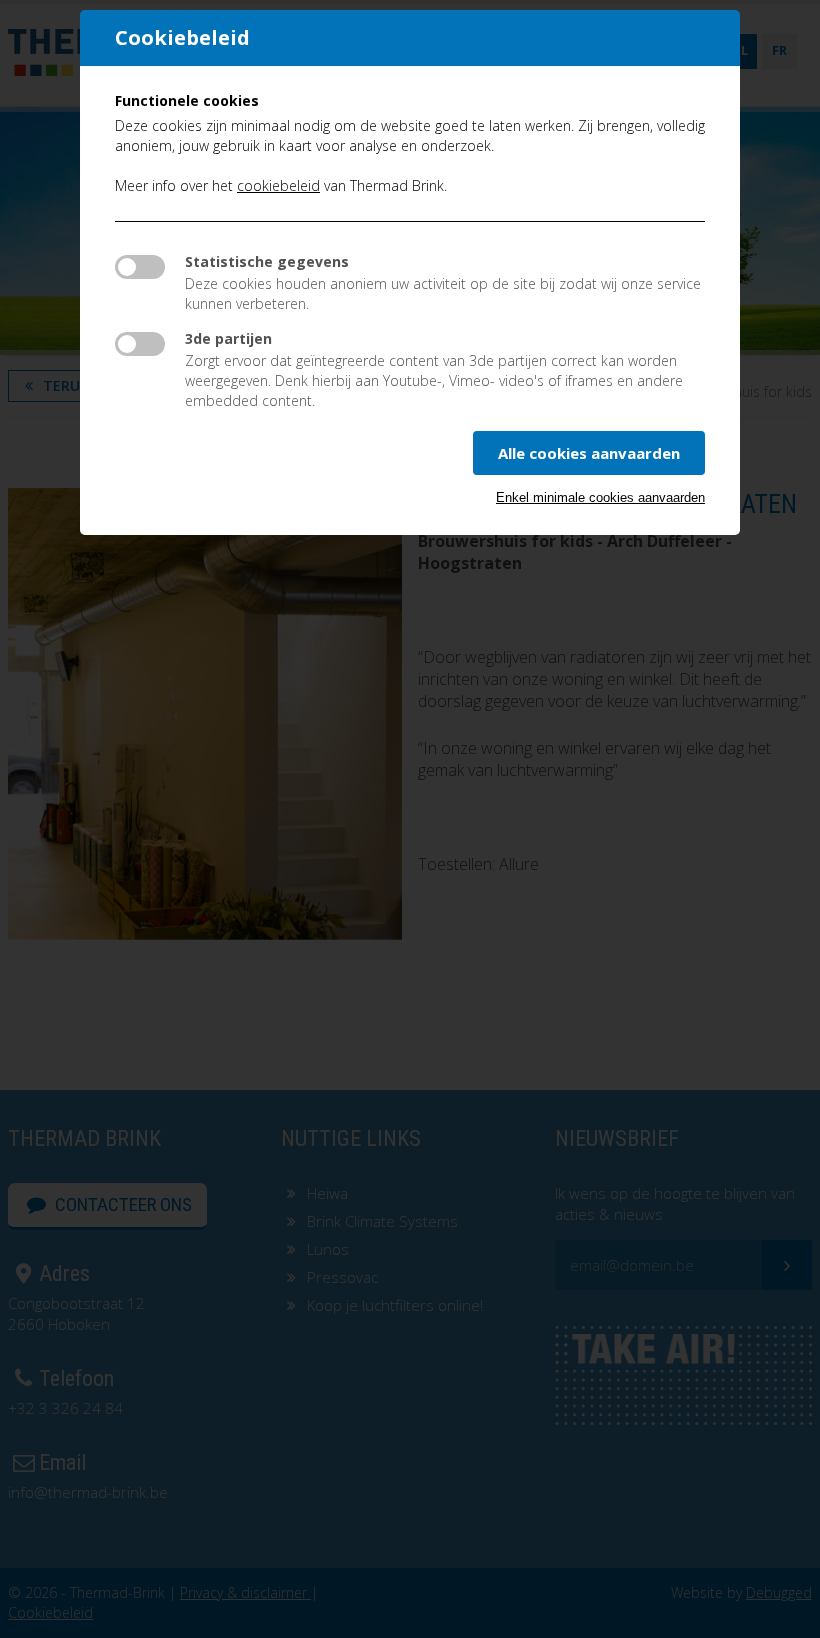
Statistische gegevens (267, 261)
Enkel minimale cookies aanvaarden (600, 497)
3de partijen (228, 338)
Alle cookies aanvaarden (589, 453)
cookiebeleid (278, 185)
